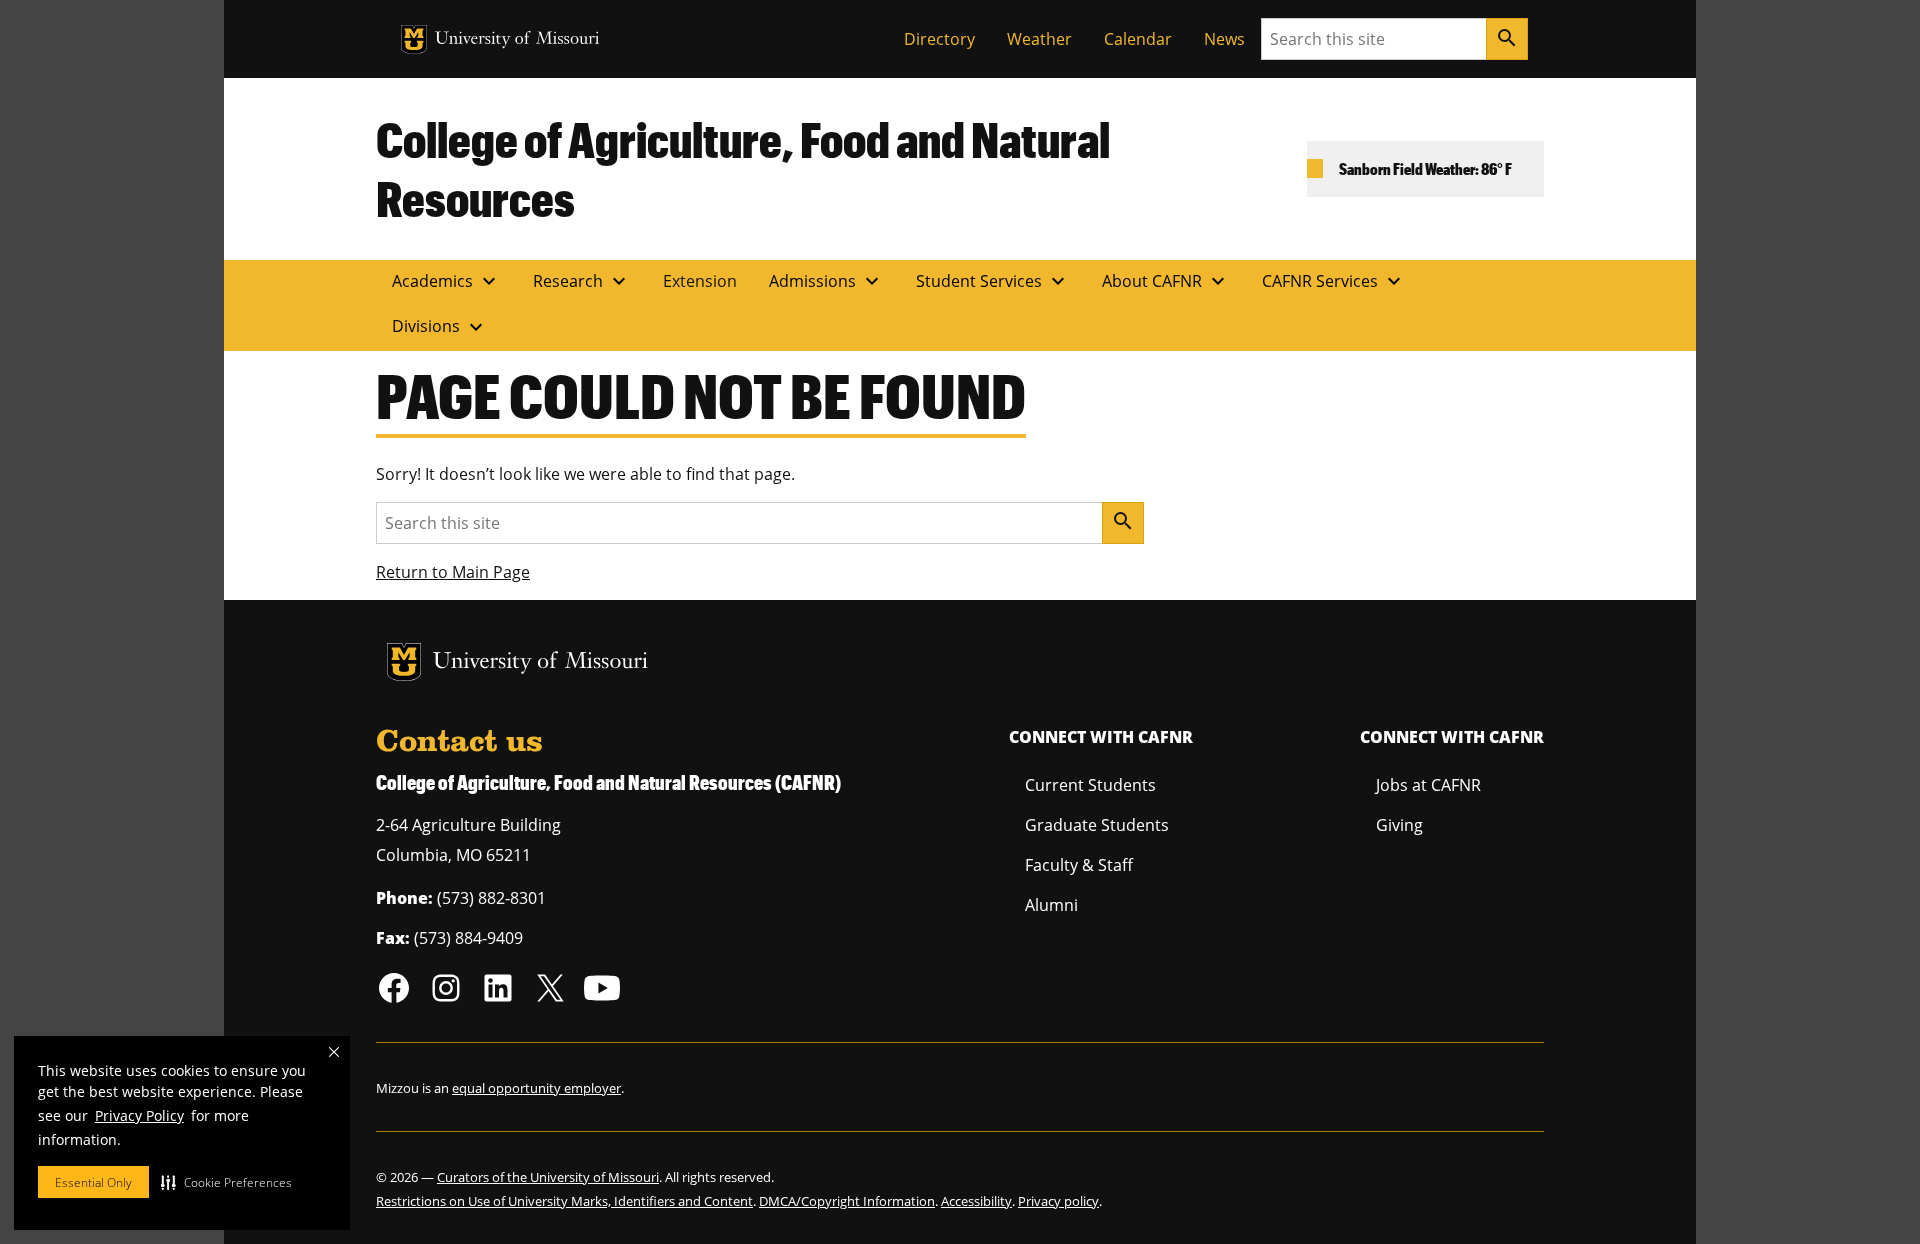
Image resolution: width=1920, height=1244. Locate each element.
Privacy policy (1058, 1201)
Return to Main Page (453, 572)
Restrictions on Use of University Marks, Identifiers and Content (564, 1201)
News (1224, 39)
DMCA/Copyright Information (847, 1201)
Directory (939, 39)
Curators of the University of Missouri (548, 1177)
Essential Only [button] (93, 1182)
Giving (1399, 825)
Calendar (1138, 39)
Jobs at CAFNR (1428, 785)
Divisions (440, 327)
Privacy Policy (139, 1115)
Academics (446, 281)
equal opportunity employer (536, 1088)
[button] (226, 1182)
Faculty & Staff (1079, 865)
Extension (700, 281)
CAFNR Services (1334, 281)
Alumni (1051, 905)
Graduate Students (1097, 825)
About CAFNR (1166, 281)
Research (582, 281)
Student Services (993, 281)
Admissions (826, 281)
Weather (1039, 39)
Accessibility (976, 1201)
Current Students (1090, 785)
